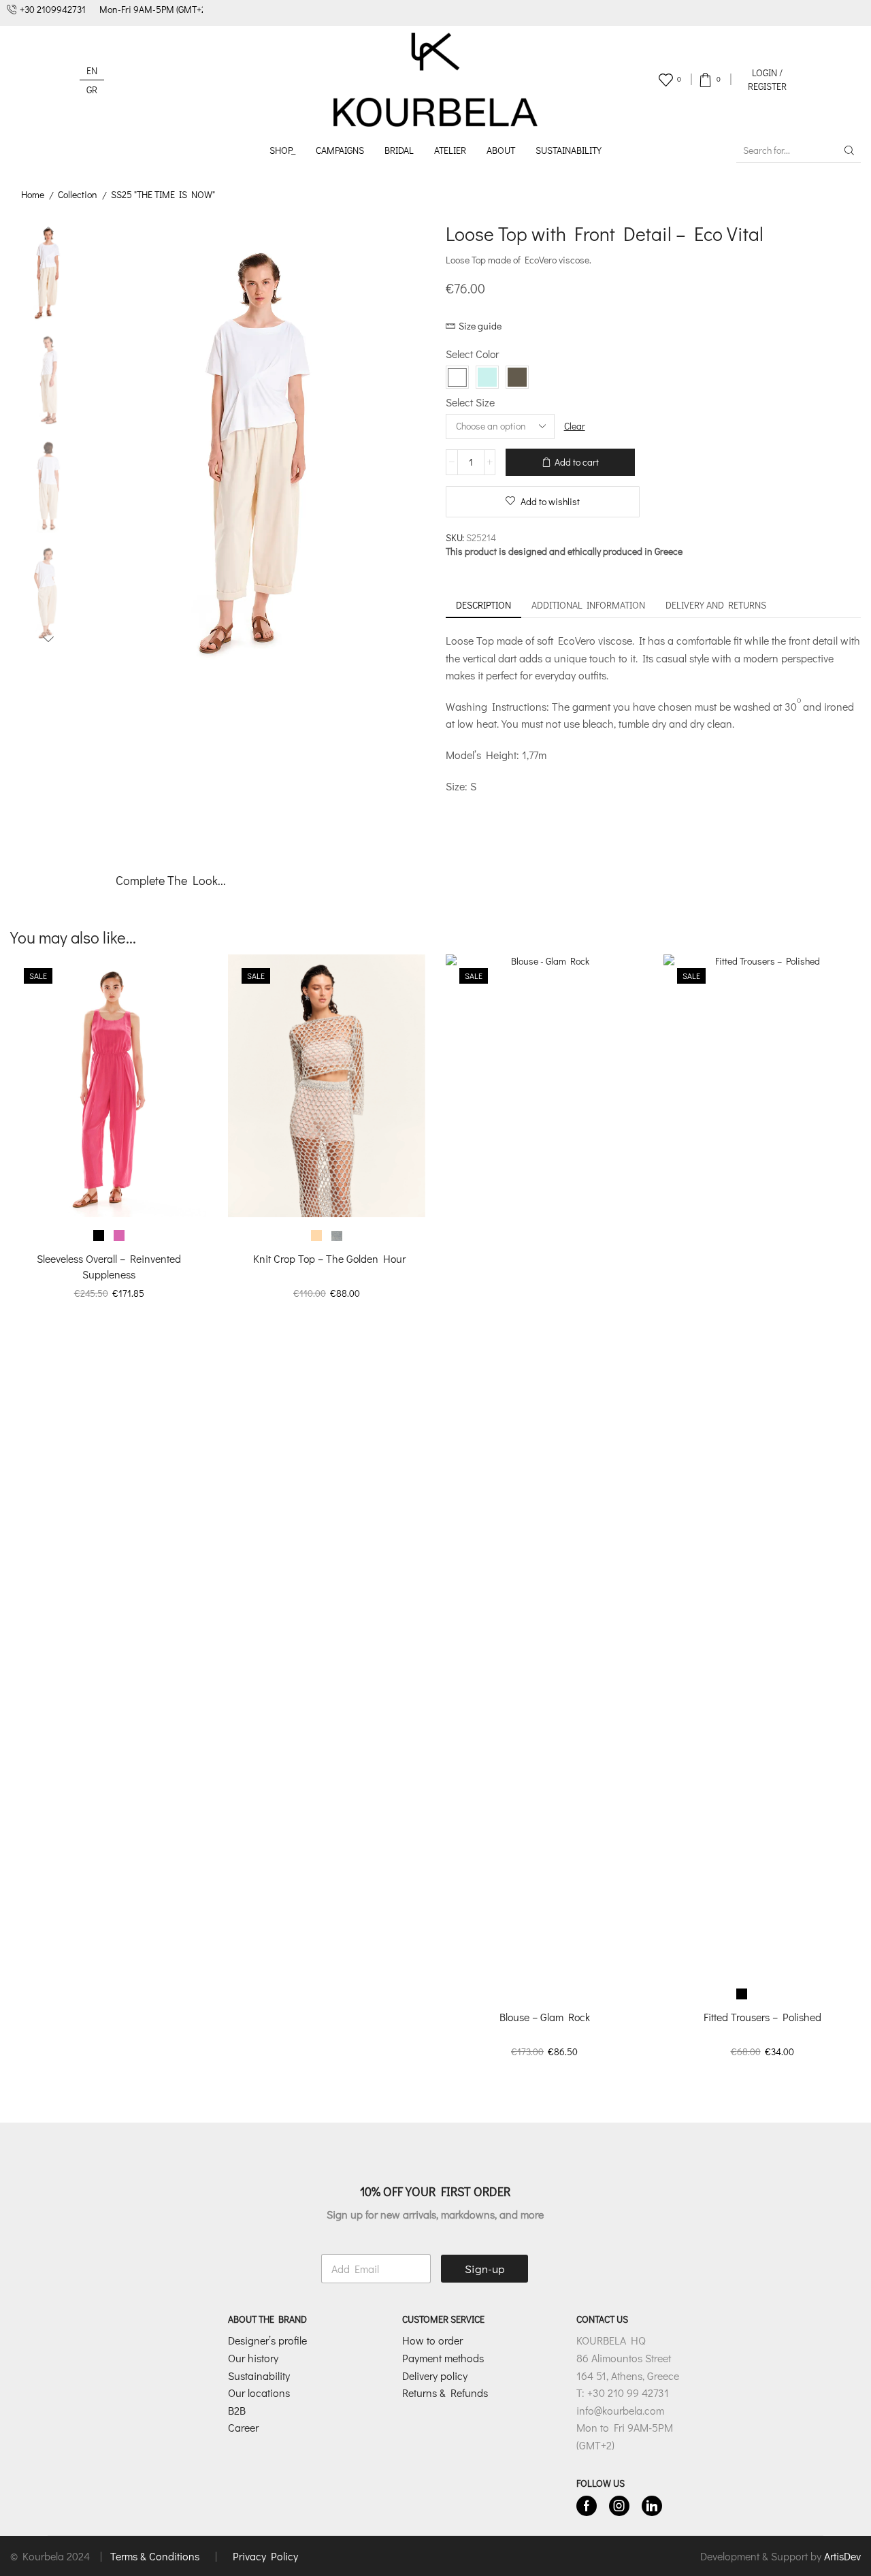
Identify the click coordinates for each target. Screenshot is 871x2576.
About (501, 150)
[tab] (483, 605)
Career (243, 2427)
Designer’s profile (267, 2340)
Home (33, 194)
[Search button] (849, 150)
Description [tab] (483, 605)
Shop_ (282, 150)
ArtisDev (842, 2556)
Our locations (259, 2393)
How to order (432, 2340)
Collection (78, 194)
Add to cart (577, 462)
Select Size (470, 402)
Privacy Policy (265, 2556)
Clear (575, 426)
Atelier (450, 150)
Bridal (399, 150)
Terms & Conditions (156, 2556)
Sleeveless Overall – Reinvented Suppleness (109, 1266)
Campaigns (340, 150)
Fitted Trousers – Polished (762, 2017)
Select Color (472, 354)
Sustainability (569, 150)
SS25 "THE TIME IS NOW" (163, 194)
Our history (253, 2358)
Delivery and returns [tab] (716, 605)
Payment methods (443, 2358)
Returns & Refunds (445, 2393)
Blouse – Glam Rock (545, 2017)
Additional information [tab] (588, 605)
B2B (237, 2410)
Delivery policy (435, 2376)
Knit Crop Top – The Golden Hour (327, 1258)
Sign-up (485, 2269)
